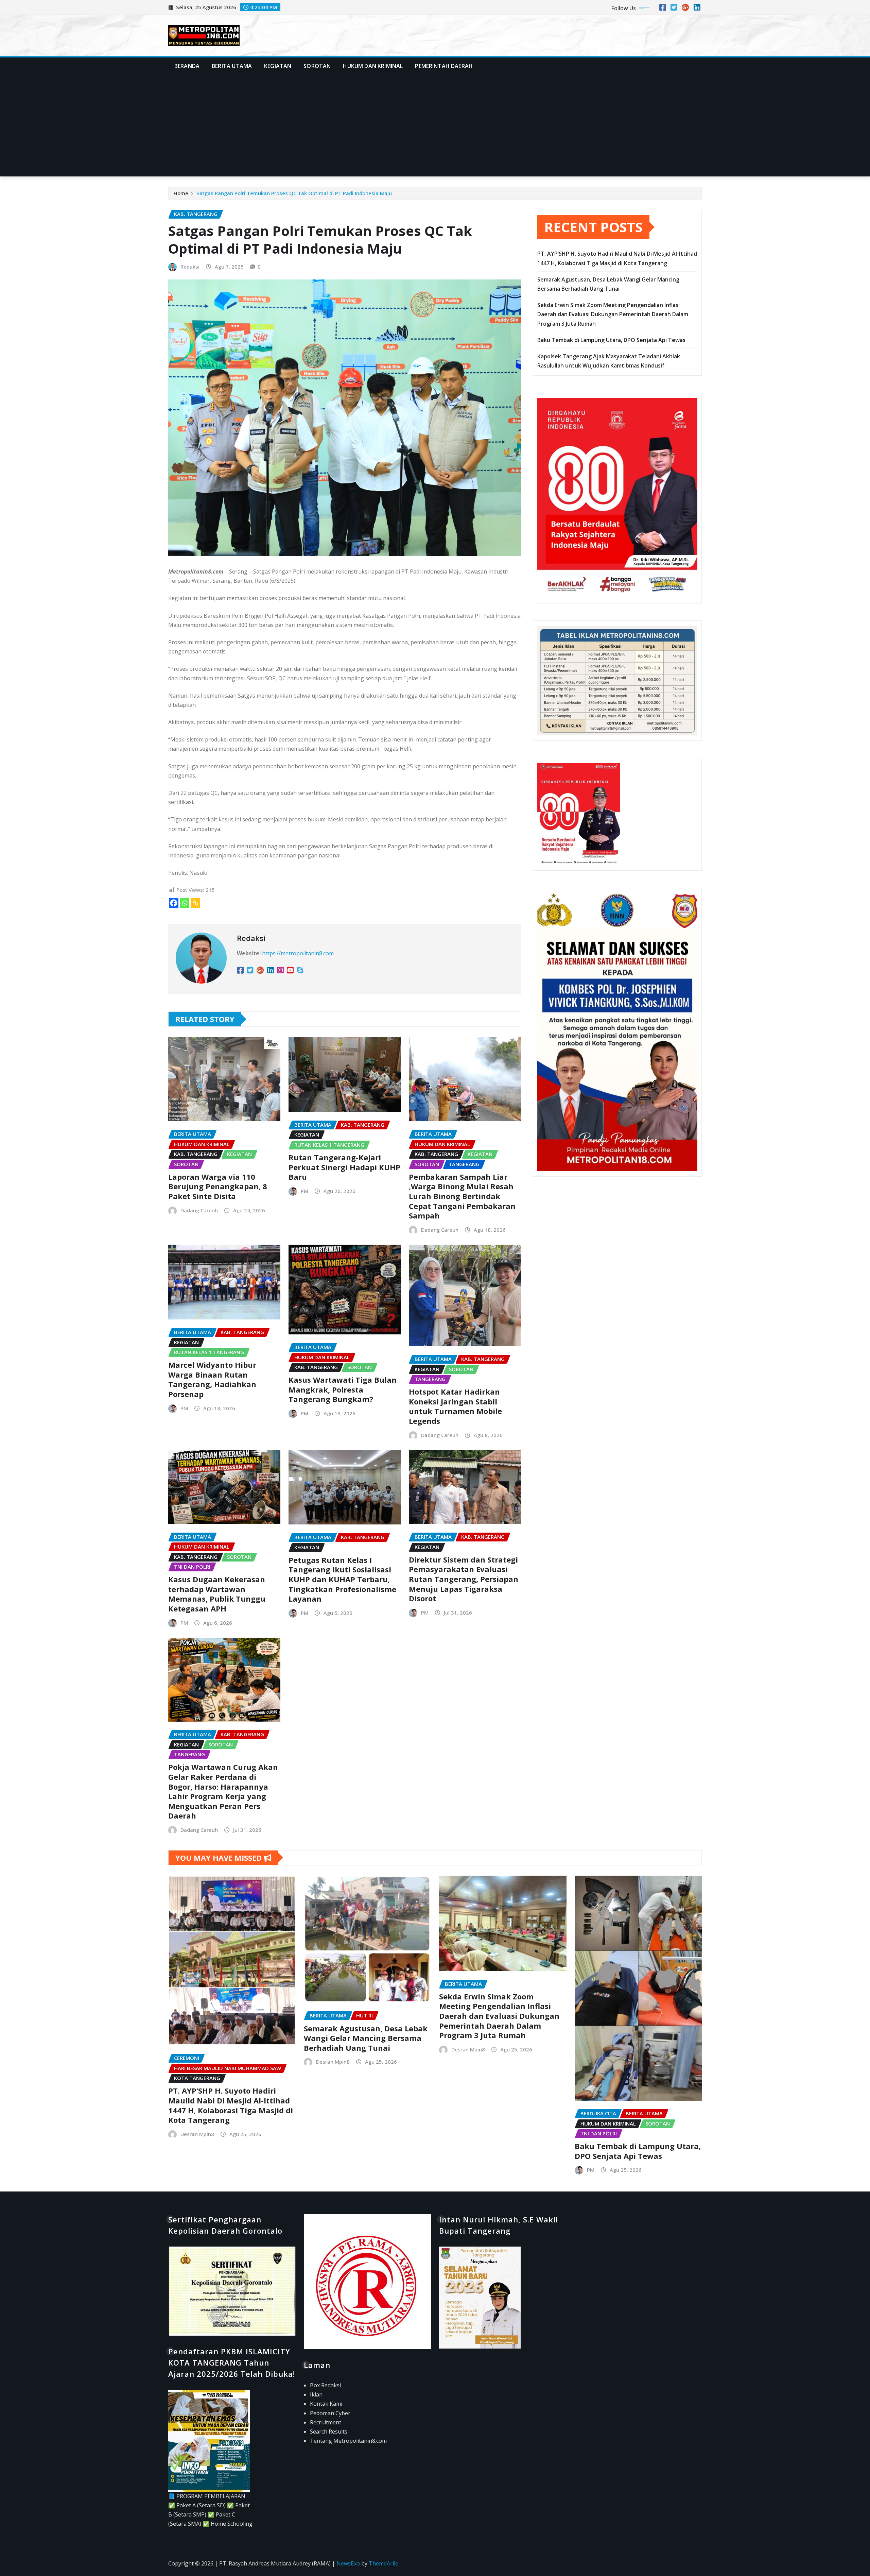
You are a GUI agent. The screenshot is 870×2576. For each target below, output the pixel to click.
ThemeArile (384, 2563)
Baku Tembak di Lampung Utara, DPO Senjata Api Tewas (611, 340)
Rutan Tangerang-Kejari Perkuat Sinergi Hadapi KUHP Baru (344, 1167)
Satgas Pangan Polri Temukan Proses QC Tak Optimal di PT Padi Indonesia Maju (294, 193)
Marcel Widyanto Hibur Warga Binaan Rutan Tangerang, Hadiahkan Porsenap (212, 1379)
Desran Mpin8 (197, 2134)
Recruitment (326, 2422)
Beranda (187, 66)
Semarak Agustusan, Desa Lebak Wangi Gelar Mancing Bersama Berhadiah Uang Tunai (366, 2038)
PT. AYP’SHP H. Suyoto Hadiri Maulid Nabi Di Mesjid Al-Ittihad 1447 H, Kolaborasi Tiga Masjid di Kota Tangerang (231, 2105)
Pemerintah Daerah (444, 66)
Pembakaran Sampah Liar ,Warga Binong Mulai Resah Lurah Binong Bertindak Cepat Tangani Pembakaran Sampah (462, 1196)
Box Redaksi (325, 2385)
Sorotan (317, 66)
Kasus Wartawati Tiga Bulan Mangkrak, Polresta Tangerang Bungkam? (343, 1389)
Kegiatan (278, 66)
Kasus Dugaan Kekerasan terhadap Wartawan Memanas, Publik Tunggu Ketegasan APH (217, 1594)
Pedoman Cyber (330, 2413)
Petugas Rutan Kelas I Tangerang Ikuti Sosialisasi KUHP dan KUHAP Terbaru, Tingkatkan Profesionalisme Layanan (342, 1579)
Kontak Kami (326, 2404)
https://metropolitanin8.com (298, 953)
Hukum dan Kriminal (373, 66)
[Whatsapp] (185, 903)
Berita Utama (232, 66)
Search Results (329, 2432)
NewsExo (348, 2563)
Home (181, 193)
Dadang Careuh (199, 1210)
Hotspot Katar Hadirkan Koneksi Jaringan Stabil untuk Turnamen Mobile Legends (455, 1406)
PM (304, 1191)
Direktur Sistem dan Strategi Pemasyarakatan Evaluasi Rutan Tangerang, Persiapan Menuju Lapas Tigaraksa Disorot (464, 1579)
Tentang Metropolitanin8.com (348, 2441)
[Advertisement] (435, 126)
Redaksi (190, 267)
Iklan (316, 2394)
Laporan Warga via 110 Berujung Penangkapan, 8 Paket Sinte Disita (218, 1186)
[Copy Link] (195, 903)
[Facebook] (174, 903)
